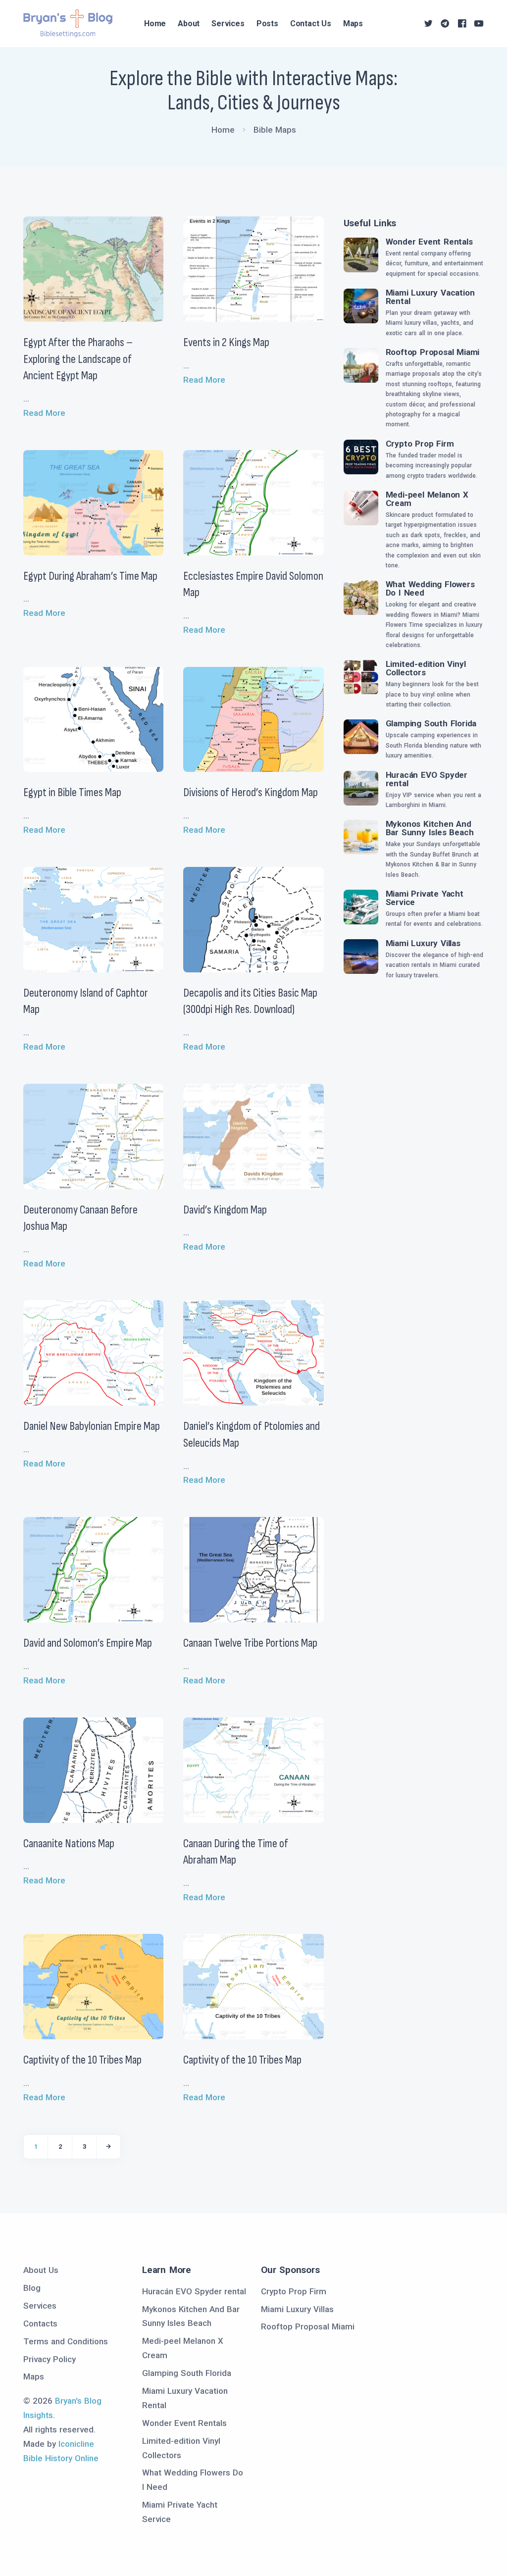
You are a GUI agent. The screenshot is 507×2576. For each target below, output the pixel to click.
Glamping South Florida (431, 723)
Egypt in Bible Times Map (72, 792)
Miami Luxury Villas (423, 943)
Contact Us (311, 24)
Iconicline (76, 2444)
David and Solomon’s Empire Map (88, 1643)
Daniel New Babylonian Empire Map (92, 1426)
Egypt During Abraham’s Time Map (90, 576)
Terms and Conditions (66, 2341)
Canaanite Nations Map (69, 1844)
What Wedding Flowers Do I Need (430, 588)
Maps (353, 24)
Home (155, 24)
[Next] (108, 2147)
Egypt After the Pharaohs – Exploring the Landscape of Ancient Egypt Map (78, 359)
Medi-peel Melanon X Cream (427, 499)
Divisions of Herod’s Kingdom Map (251, 792)
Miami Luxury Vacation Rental (430, 297)
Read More (44, 413)
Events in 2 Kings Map (226, 342)
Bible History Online (61, 2458)
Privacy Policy (50, 2359)
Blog (32, 2288)
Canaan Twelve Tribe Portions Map (250, 1643)
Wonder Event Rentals (429, 242)
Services (228, 24)
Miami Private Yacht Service (425, 898)
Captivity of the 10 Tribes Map (82, 2060)
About (189, 24)
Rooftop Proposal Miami (433, 352)
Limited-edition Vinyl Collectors (426, 668)
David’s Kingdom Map (225, 1210)
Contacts (40, 2323)
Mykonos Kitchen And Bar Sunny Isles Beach (430, 828)
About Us (41, 2270)
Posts (267, 24)
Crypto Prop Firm (420, 444)
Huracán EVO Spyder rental (427, 779)
